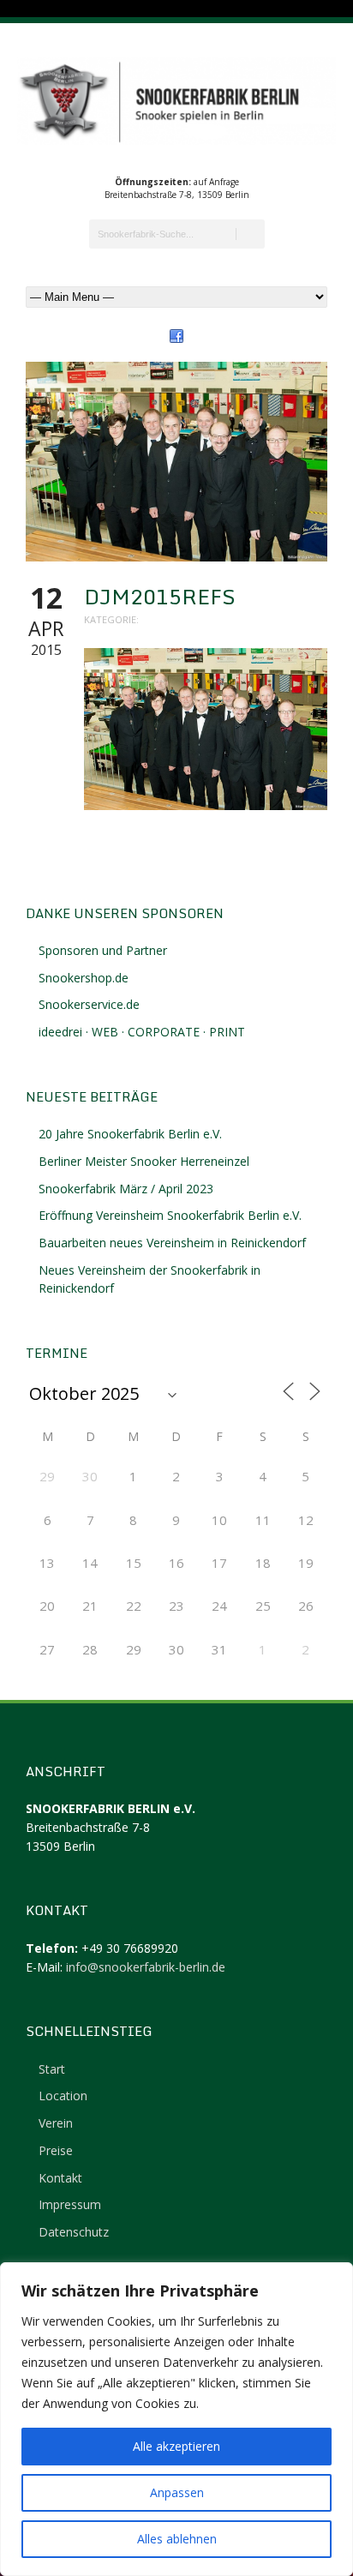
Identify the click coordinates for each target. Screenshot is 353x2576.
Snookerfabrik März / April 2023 (126, 1189)
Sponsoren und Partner (103, 950)
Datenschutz (74, 2232)
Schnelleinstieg (89, 2031)
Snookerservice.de (89, 1004)
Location (63, 2096)
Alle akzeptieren (176, 2446)
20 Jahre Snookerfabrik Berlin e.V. (130, 1134)
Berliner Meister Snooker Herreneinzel (144, 1161)
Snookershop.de (84, 978)
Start (52, 2069)
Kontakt (60, 2178)
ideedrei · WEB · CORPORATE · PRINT (142, 1032)
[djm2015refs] (176, 462)
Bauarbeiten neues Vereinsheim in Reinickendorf (172, 1243)
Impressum (70, 2204)
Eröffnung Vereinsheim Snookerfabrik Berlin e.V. (170, 1215)
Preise (56, 2150)
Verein (56, 2123)
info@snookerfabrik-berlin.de (146, 1967)
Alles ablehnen (177, 2539)
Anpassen (177, 2492)
